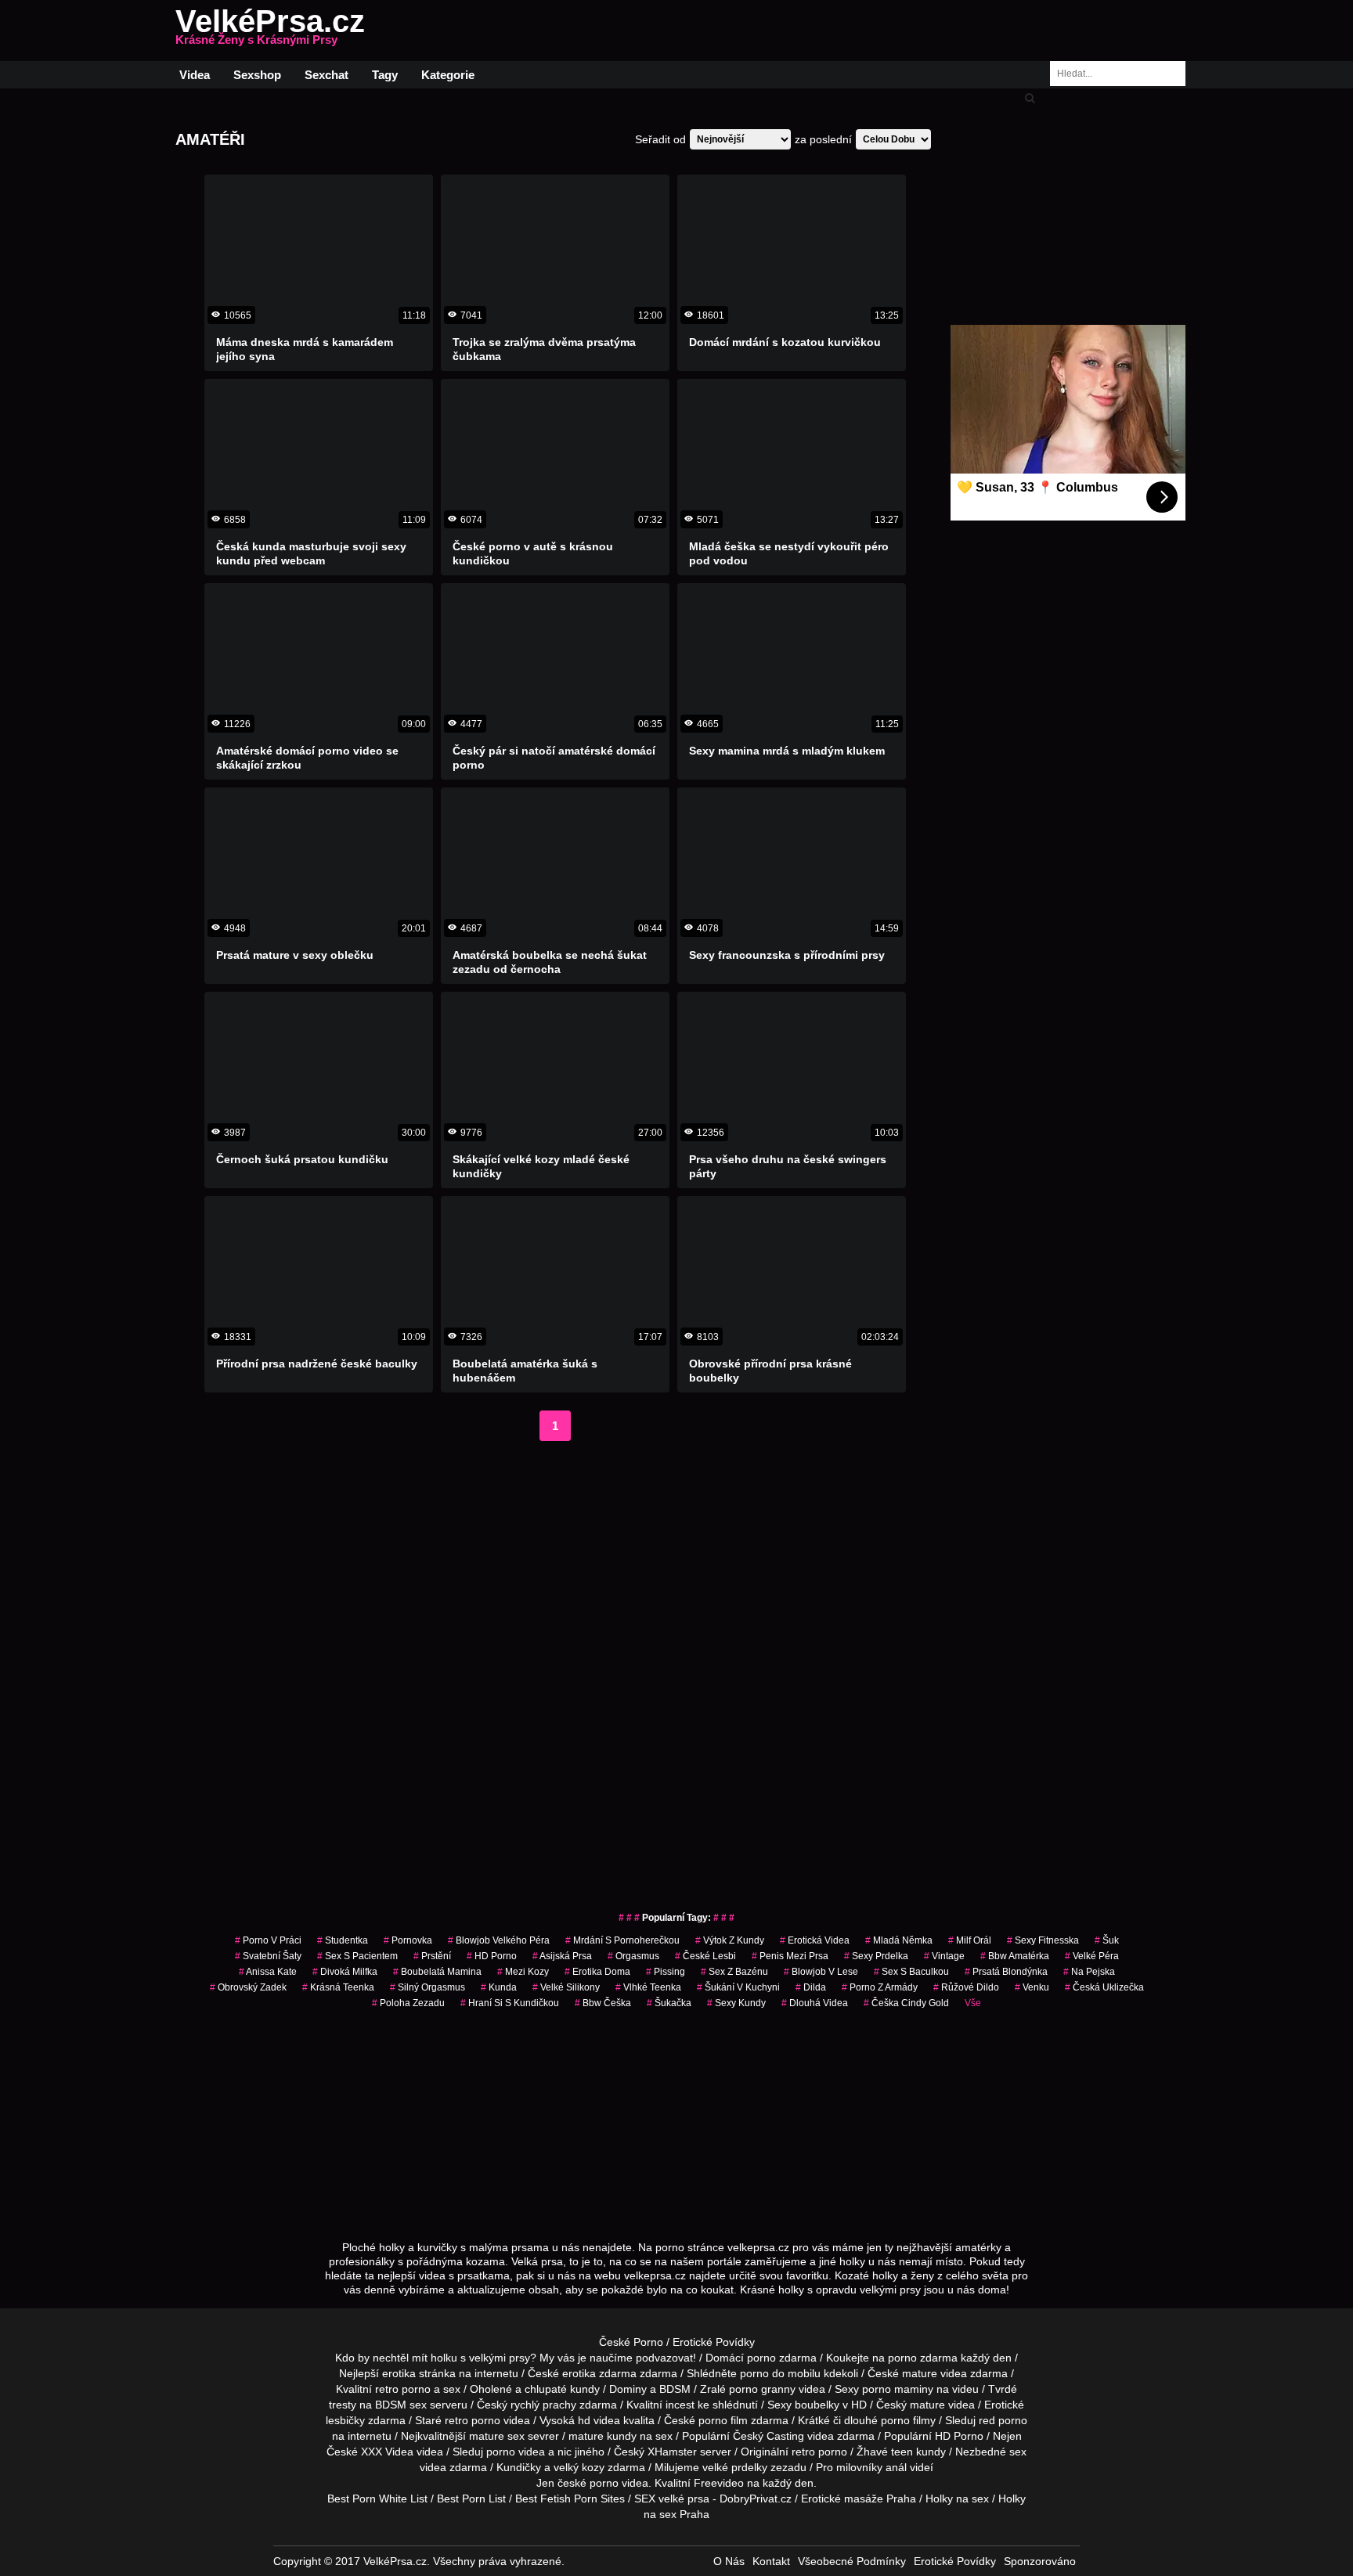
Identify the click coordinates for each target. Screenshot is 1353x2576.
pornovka (408, 1940)
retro (803, 2452)
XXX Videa (387, 2452)
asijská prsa (562, 1956)
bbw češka (603, 2003)
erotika (399, 2373)
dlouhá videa (815, 2003)
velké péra (1092, 1956)
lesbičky (345, 2420)
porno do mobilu (780, 2373)
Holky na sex (957, 2499)
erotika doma (597, 1972)
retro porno (403, 2389)
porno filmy (908, 2420)
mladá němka (899, 1940)
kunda (499, 1987)
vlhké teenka (648, 1987)
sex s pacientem (357, 1956)
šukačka (669, 2003)
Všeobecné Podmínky (852, 2561)
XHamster (672, 2452)
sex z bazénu (734, 1972)
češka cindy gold (906, 2003)
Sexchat (327, 75)
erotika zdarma (599, 2373)
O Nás (729, 2561)
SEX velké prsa (672, 2499)
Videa (195, 75)
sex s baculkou (911, 1972)
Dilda (811, 1987)
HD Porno (492, 1956)
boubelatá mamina (437, 1972)
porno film (723, 2420)
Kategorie (448, 75)
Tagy (385, 75)
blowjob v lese (821, 1972)
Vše (973, 2003)
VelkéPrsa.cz (270, 31)
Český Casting (769, 2436)
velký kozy (579, 2467)
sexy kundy (736, 2003)
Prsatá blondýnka (1006, 1972)
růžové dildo (966, 1987)
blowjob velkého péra (499, 1940)
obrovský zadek (248, 1987)
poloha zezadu (408, 2003)
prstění (432, 1956)
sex (1018, 2452)
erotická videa (815, 1940)
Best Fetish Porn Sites (570, 2499)
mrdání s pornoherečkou (622, 1940)
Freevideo (719, 2483)
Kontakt (771, 2561)
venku (1032, 1987)
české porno (588, 2483)
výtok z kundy (730, 1940)
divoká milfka (345, 1972)
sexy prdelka (876, 1956)
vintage (944, 1956)
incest (680, 2405)
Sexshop (257, 75)
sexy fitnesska (1043, 1940)
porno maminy (898, 2389)
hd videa (599, 2420)
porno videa (516, 2452)
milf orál (970, 1940)
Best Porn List (471, 2499)
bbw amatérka (1015, 1956)
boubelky (817, 2405)
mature (920, 2373)
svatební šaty (268, 1956)
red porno (1003, 2420)
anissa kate (268, 1972)
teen (902, 2452)
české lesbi (705, 1956)
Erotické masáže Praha (859, 2499)
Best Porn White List (377, 2499)
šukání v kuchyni (738, 1987)
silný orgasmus (428, 1987)
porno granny (762, 2389)
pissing (666, 1972)
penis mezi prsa (790, 1956)
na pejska (1089, 1972)
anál (896, 2467)
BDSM (675, 2389)
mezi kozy (523, 1972)
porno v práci (268, 1940)
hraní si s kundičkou (510, 2003)
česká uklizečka (1104, 1987)
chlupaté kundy (562, 2389)
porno (761, 2358)
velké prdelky (735, 2467)
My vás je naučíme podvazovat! (618, 2358)
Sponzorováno (1040, 2561)
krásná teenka (338, 1987)
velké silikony (566, 1987)
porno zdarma (923, 2358)
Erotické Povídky (714, 2342)
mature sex (497, 2436)
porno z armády (880, 1987)
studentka (343, 1940)
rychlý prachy (543, 2405)
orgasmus (633, 1956)
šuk (1107, 1940)
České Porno (631, 2342)
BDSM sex (401, 2405)
